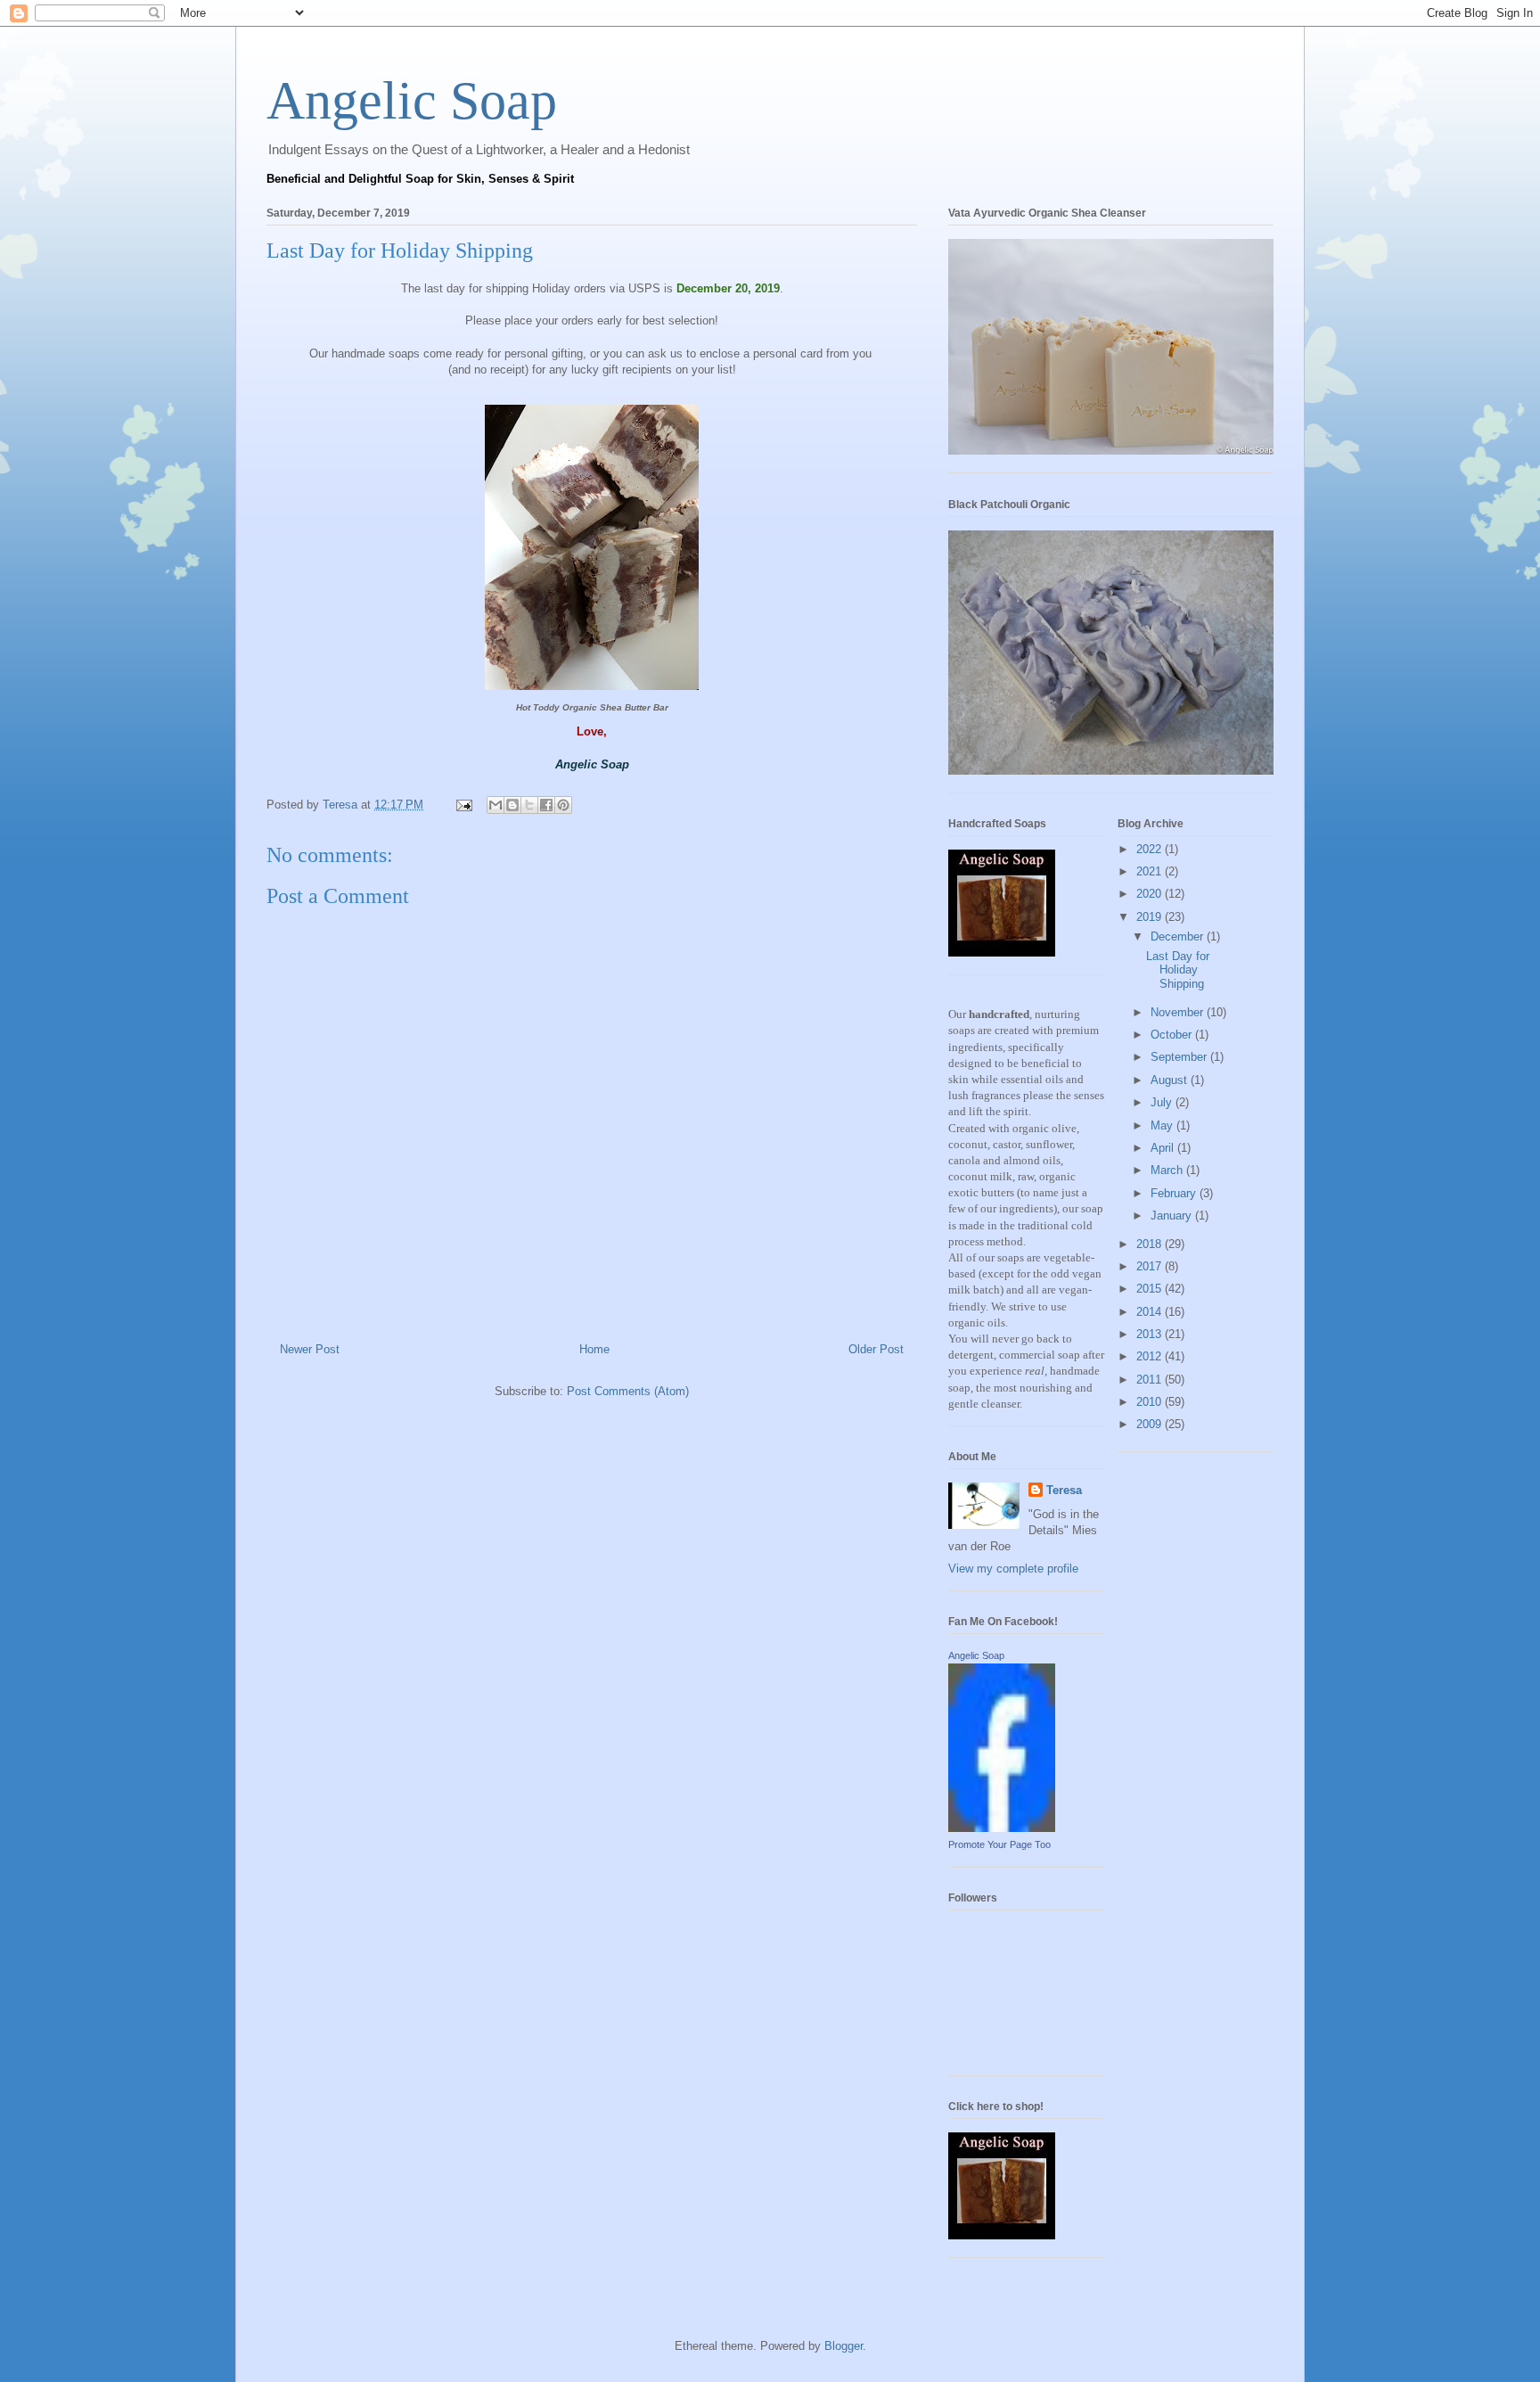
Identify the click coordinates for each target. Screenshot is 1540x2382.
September (1180, 1057)
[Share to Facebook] (546, 805)
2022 (1151, 849)
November (1179, 1012)
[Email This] (496, 805)
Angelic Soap (412, 101)
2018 (1151, 1244)
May (1163, 1125)
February (1175, 1193)
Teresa (1064, 1490)
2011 (1151, 1380)
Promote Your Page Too (999, 1844)
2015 (1151, 1289)
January (1173, 1216)
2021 (1151, 871)
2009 (1151, 1424)
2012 (1151, 1356)
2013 (1151, 1334)
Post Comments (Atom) (628, 1391)
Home (594, 1349)
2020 (1151, 894)
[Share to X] (529, 805)
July (1163, 1102)
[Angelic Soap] (1002, 1828)
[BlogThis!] (512, 805)
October (1173, 1035)
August (1171, 1080)
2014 (1151, 1312)
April (1164, 1148)
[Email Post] (463, 805)
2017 (1151, 1266)
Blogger (844, 2346)
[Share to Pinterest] (563, 805)
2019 (1151, 917)
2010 (1151, 1402)
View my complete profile (1013, 1569)
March (1168, 1170)
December (1179, 936)
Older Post (876, 1349)
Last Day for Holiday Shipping (1178, 970)
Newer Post (310, 1349)
